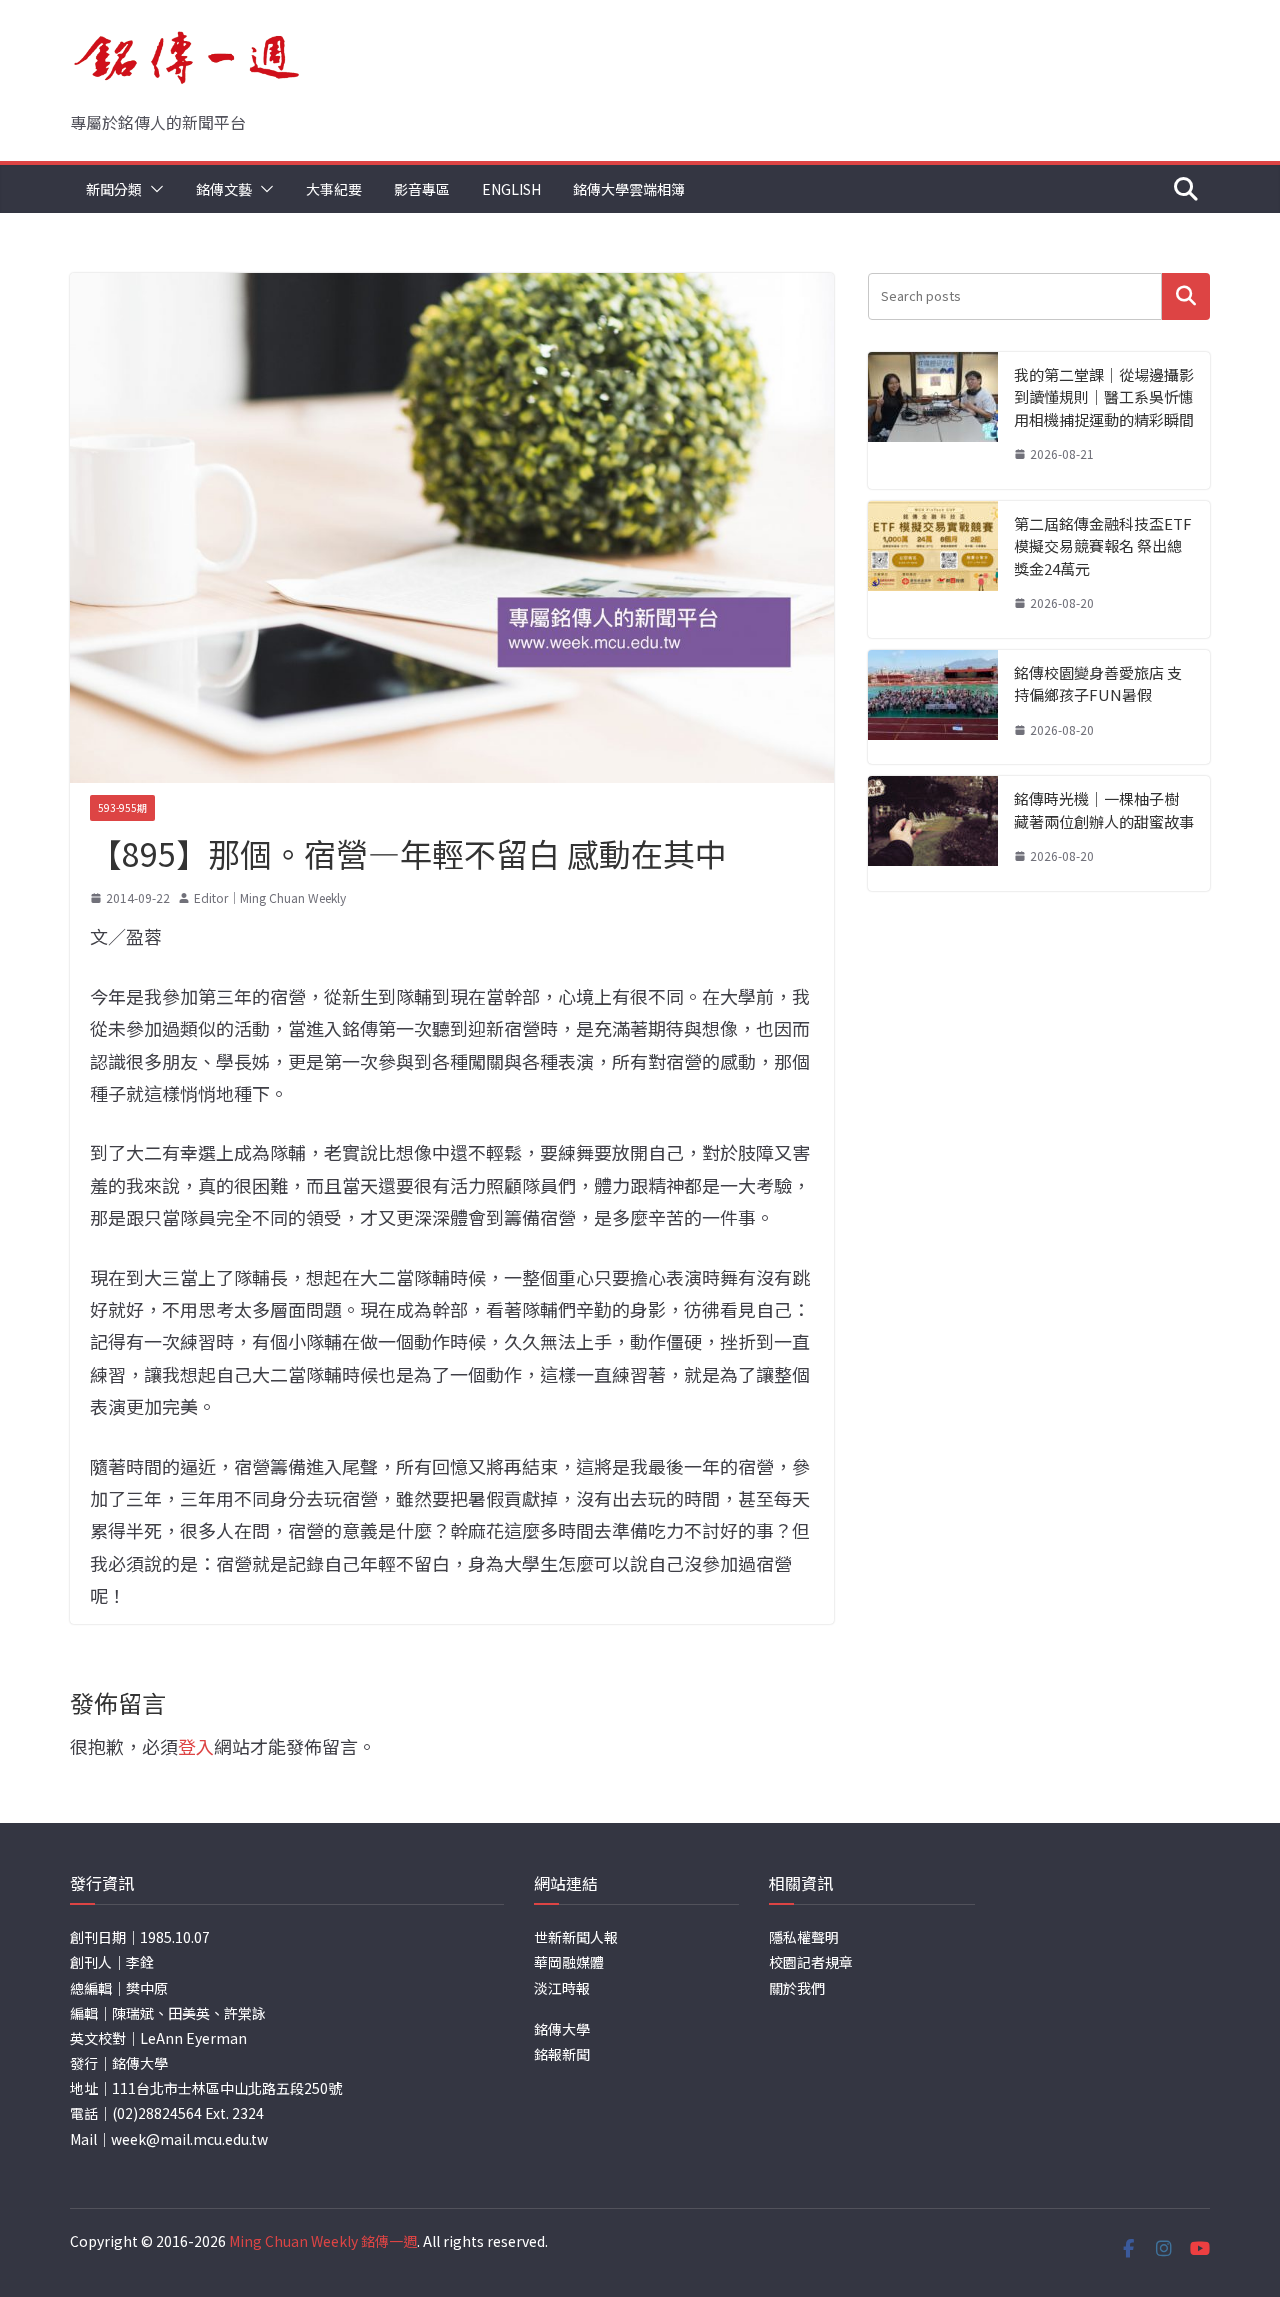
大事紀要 (334, 189)
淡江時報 (562, 1988)
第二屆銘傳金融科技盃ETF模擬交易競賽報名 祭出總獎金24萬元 (1103, 546)
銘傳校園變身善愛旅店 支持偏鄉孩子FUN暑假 (1098, 684)
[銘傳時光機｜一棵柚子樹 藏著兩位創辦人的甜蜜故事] (933, 833)
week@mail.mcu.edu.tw (189, 2139)
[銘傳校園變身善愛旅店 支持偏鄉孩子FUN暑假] (933, 707)
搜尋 (1186, 296)
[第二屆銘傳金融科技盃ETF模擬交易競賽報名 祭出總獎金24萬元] (933, 569)
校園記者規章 (811, 1962)
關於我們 (797, 1988)
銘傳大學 (562, 2029)
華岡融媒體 (569, 1962)
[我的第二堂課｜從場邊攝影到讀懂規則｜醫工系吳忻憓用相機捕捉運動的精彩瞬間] (933, 420)
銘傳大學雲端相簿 (629, 189)
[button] (153, 189)
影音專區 (422, 189)
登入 (196, 1746)
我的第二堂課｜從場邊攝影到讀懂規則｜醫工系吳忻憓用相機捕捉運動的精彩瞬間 (1104, 397)
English (511, 189)
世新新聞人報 (576, 1937)
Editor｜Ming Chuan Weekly (270, 897)
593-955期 (122, 807)
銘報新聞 (562, 2054)
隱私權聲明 (804, 1937)
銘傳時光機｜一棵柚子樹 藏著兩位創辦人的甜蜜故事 (1104, 810)
